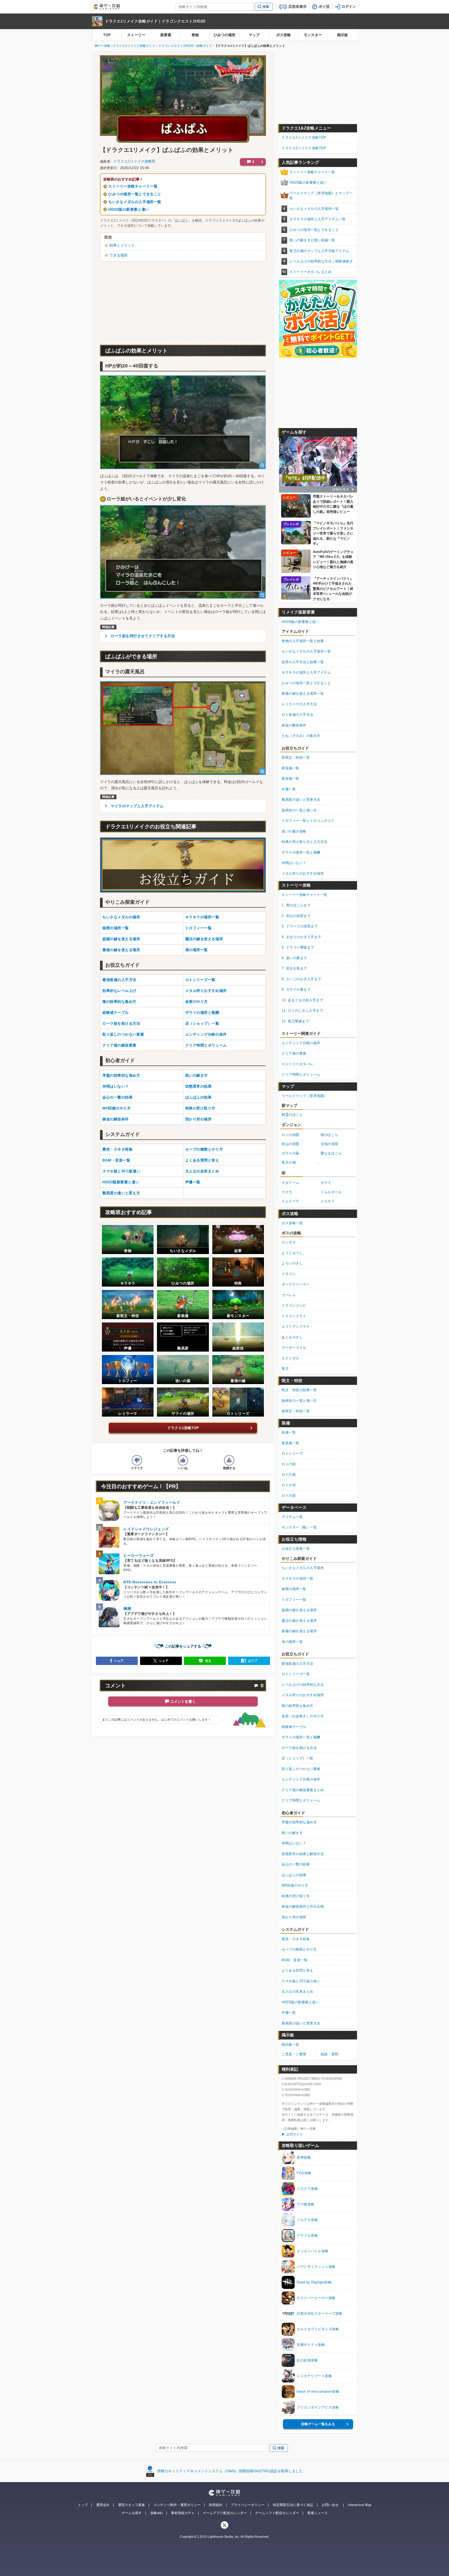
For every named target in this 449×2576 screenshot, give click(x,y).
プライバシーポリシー (248, 2505)
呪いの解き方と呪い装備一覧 (312, 240)
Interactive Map (360, 2505)
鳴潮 (127, 1609)
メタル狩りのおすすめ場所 (303, 873)
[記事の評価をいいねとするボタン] (183, 1460)
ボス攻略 (283, 35)
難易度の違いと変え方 (121, 1193)
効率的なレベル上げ (119, 991)
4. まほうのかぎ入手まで (301, 937)
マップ (254, 35)
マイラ (287, 1192)
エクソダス (290, 1358)
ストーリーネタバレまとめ (311, 272)
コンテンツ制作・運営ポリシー (177, 2505)
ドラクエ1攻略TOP (183, 1428)
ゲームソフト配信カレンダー (277, 2513)
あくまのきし (292, 1337)
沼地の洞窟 (329, 1144)
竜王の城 (289, 1162)
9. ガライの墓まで (296, 989)
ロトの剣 (289, 1464)
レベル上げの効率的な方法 (303, 1685)
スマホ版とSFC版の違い (301, 1981)
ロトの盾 (289, 1474)
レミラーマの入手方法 (299, 704)
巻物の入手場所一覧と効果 (303, 641)
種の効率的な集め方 (119, 1002)
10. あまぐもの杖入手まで (302, 1000)
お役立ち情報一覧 (296, 1549)
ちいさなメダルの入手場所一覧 (135, 202)
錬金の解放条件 (116, 1119)
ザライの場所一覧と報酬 (301, 852)
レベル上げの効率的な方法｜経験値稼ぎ (321, 261)
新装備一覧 (290, 768)
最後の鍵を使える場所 (121, 950)
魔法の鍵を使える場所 (204, 939)
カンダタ (289, 1242)
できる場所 (118, 255)
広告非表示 (298, 7)
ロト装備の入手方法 (298, 715)
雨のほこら (329, 1135)
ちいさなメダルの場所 (121, 917)
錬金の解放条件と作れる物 (303, 1906)
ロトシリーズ (292, 1453)
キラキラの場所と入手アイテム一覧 (318, 219)
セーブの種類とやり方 (204, 1149)
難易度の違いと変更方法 (301, 800)
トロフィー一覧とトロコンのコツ (308, 821)
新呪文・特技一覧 (296, 757)
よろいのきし (292, 1263)
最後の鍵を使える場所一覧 (303, 693)
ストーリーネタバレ (298, 1064)
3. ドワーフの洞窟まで (300, 926)
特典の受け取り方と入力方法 (305, 842)
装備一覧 (289, 1432)
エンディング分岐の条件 (206, 1034)
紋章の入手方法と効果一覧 (303, 662)
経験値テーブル (116, 1012)
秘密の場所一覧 (116, 928)
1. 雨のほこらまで (296, 905)
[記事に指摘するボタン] (229, 1460)
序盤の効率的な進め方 (121, 1075)
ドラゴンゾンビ (294, 1305)
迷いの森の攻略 (294, 831)
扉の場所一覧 (197, 950)
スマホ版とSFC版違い (121, 1171)
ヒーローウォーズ (138, 1555)
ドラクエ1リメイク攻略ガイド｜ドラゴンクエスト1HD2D (155, 21)
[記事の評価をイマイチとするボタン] (137, 1460)
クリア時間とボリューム (206, 1045)
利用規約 (216, 2505)
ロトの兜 (289, 1485)
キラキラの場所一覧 (202, 917)
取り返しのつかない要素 (123, 1034)
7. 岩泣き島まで (294, 968)
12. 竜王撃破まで (295, 1021)
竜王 (285, 1369)
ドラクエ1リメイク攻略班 (134, 161)
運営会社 (103, 2505)
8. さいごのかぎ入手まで (301, 979)
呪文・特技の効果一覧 (299, 1390)
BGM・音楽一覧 (116, 1160)
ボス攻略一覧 (292, 1223)
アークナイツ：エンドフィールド (152, 1502)
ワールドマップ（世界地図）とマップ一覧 (321, 196)
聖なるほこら (331, 1153)
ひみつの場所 (224, 35)
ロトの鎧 (289, 1496)
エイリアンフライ (296, 1326)
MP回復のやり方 (117, 1108)
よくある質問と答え (202, 1160)
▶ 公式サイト (292, 2134)
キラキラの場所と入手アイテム (306, 672)
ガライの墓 (290, 1153)
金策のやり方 (197, 1002)
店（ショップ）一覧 (202, 1023)
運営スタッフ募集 (131, 2505)
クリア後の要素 (294, 1053)
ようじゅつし (292, 1253)
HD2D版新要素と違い (121, 1182)
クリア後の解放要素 (119, 1045)
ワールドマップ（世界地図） (305, 1096)
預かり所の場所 (199, 1119)
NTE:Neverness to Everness (150, 1582)
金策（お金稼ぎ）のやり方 (303, 1716)
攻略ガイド (204, 46)
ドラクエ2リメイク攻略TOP (304, 148)
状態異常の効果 (199, 1086)
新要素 (166, 35)
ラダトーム (290, 1183)
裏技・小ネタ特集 (117, 1149)
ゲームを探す (132, 2513)
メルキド (328, 1201)
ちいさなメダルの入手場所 (303, 1568)
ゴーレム (289, 1295)
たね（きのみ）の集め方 (301, 736)
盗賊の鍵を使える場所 (121, 939)
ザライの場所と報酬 (202, 1012)
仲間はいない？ (116, 1086)
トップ (83, 2505)
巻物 (195, 35)
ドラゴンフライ (294, 1316)
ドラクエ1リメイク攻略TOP (304, 137)
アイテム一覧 (292, 1517)
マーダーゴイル (294, 1348)
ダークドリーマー (296, 1284)
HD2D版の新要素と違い (129, 209)
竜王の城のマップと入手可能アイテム (319, 251)
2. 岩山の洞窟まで (296, 916)
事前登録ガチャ (183, 2513)
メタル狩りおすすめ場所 (206, 991)
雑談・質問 (329, 2054)
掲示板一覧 (290, 2045)
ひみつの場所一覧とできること (135, 194)
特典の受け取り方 (200, 1108)
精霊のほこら (292, 1115)
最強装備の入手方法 (119, 980)
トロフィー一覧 (199, 928)
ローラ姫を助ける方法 (121, 1023)
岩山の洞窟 (290, 1144)
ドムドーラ (290, 1201)
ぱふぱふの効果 (199, 1097)
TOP (107, 35)
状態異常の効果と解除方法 (303, 1854)
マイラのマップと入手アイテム (137, 806)
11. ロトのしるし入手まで (302, 1011)
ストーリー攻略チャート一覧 (133, 186)
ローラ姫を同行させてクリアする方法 (143, 636)
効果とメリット (122, 245)
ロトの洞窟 (290, 1135)
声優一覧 (193, 1182)
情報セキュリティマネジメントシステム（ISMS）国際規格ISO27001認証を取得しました (230, 2471)
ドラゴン (289, 1274)
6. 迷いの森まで (294, 958)
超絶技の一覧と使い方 (299, 810)
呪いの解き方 (197, 1075)
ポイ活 (324, 7)
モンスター (313, 35)
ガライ (326, 1183)
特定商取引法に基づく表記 (293, 2505)
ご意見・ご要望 (294, 2054)
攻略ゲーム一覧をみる (318, 2424)
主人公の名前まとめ (202, 1171)
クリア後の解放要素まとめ (303, 1790)
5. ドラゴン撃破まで (298, 947)
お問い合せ (330, 2505)
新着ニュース (318, 2513)
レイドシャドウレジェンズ (146, 1529)
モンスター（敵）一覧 (299, 1527)
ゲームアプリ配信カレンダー (225, 2513)
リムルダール (331, 1192)
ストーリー (136, 35)
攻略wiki (156, 2513)
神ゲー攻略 (102, 46)
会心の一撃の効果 (117, 1097)
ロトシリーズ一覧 (200, 980)
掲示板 (342, 35)
